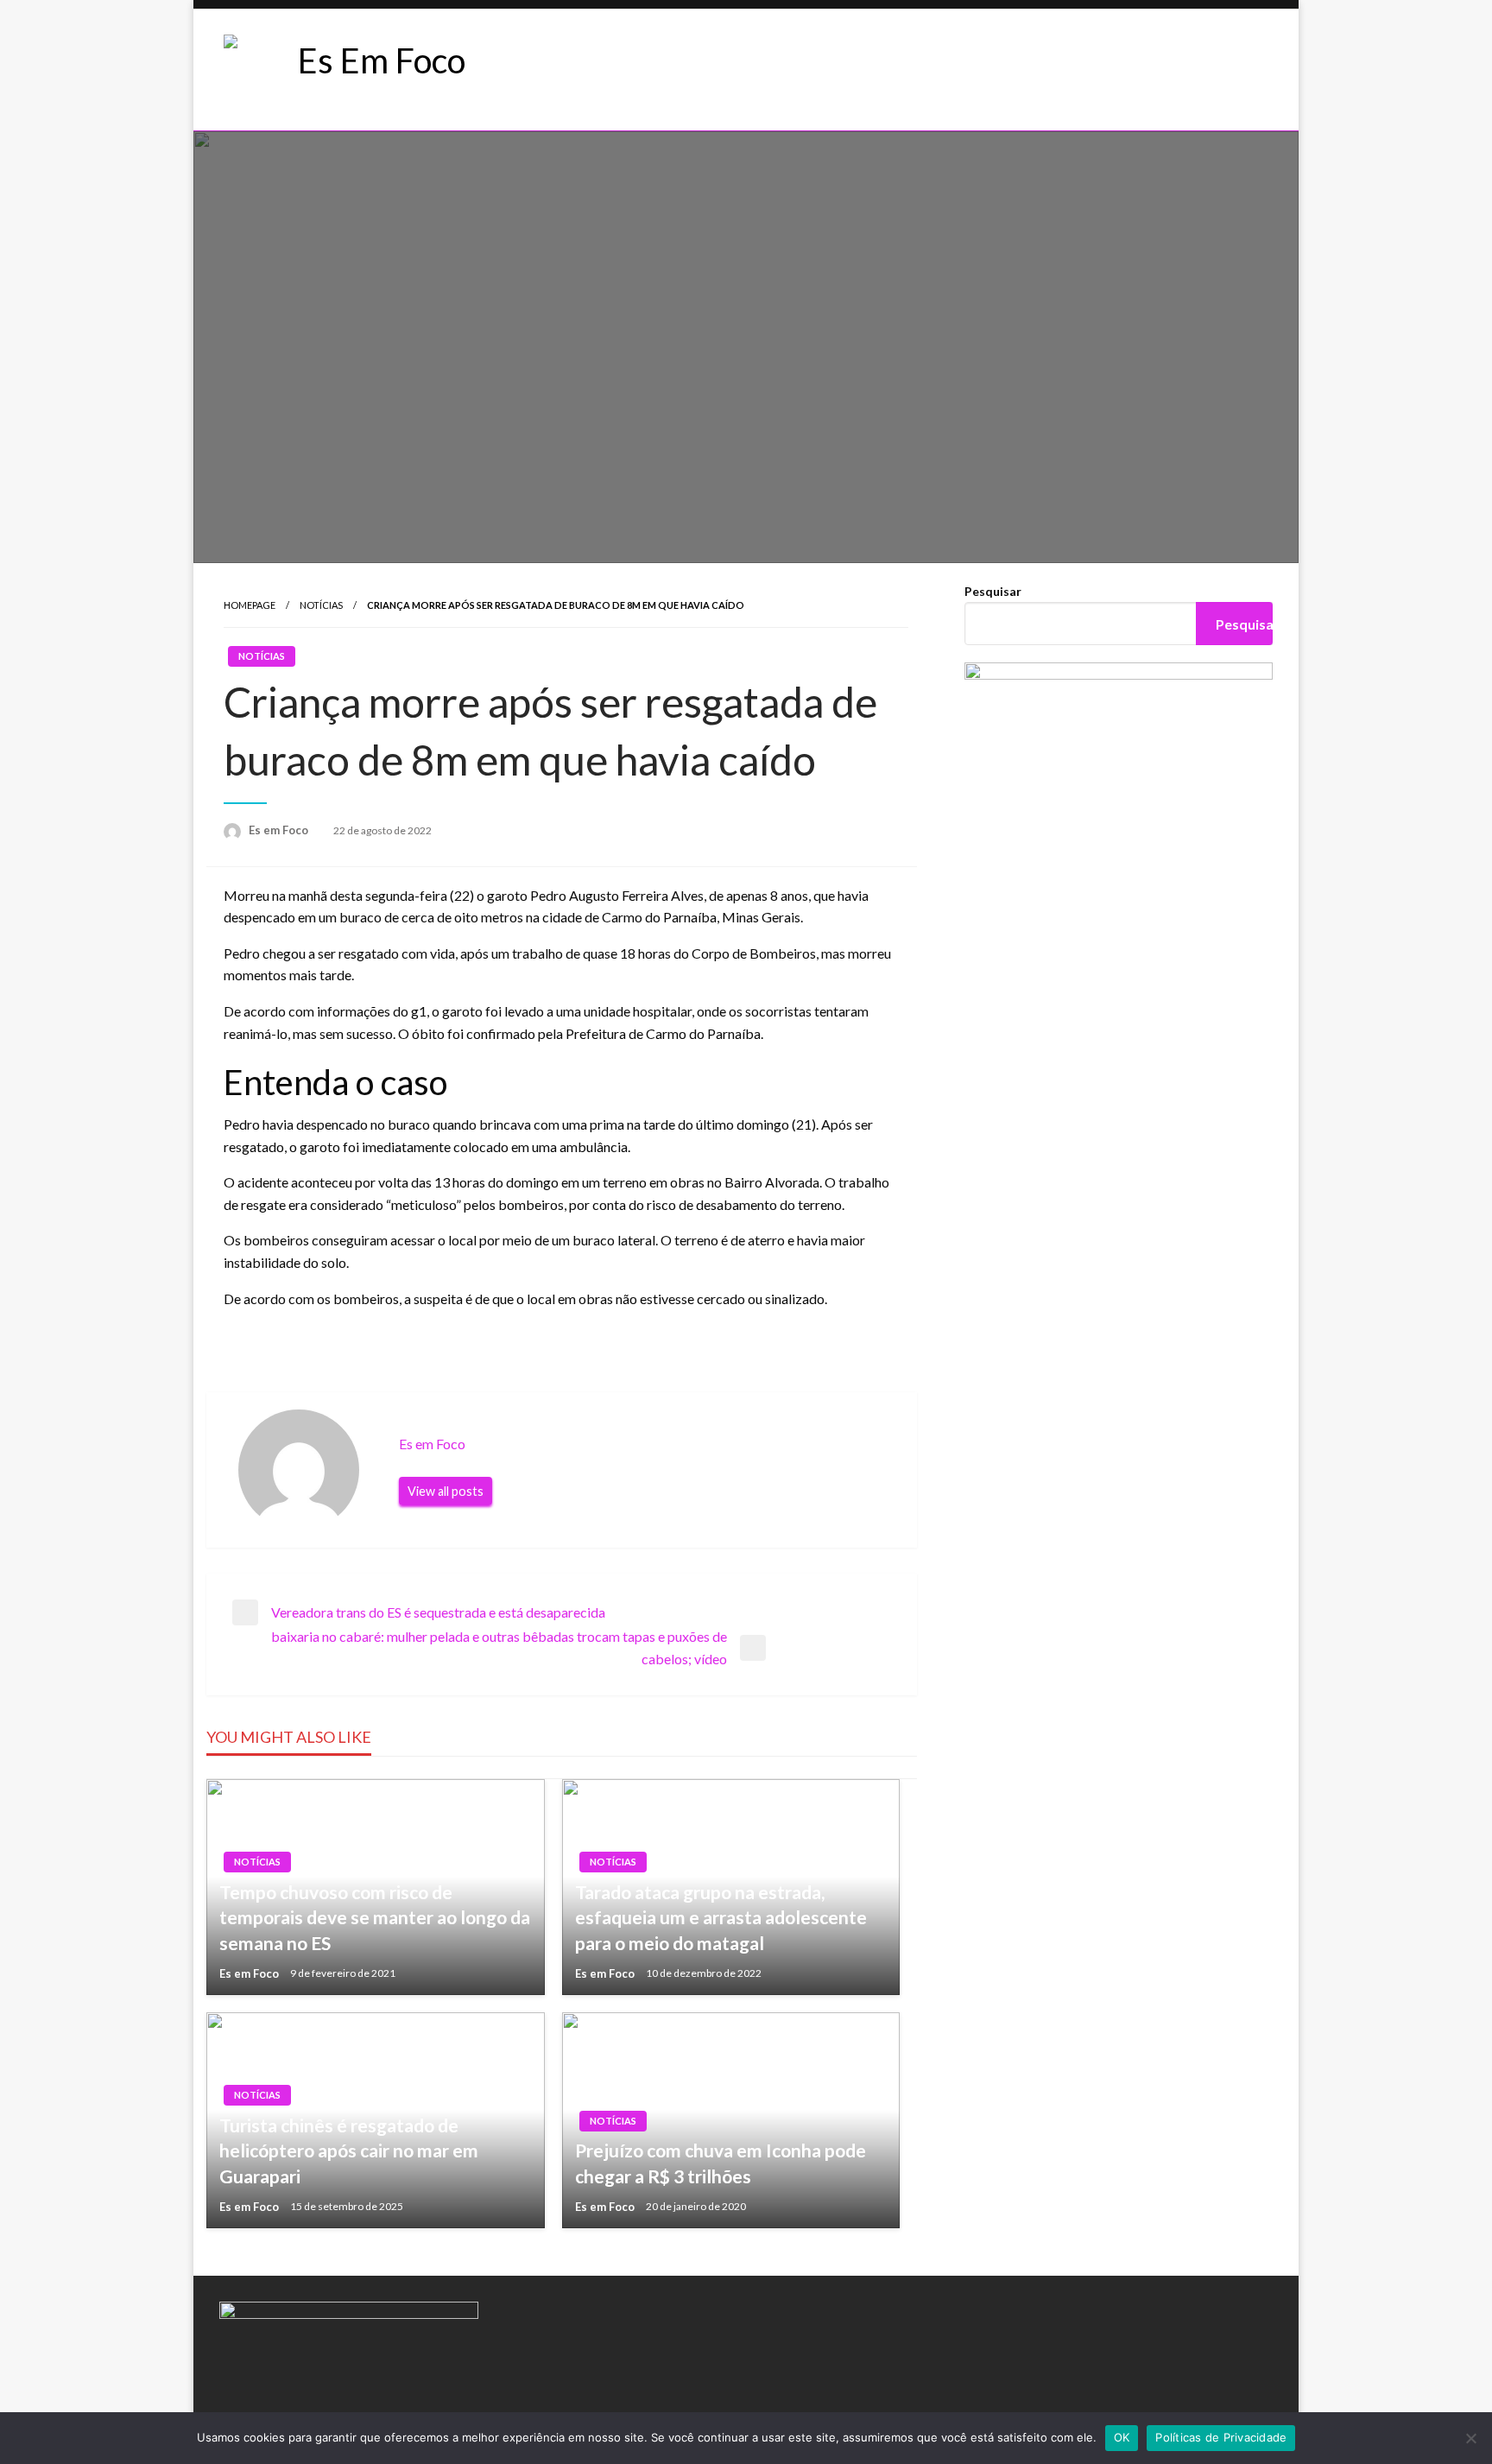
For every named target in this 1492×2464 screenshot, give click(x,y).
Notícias (321, 605)
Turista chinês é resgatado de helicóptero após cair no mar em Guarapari (349, 2150)
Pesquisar (993, 591)
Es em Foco (280, 830)
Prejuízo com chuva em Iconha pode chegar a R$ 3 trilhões (721, 2163)
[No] (1470, 2438)
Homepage (250, 605)
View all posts (446, 1491)
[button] (607, 70)
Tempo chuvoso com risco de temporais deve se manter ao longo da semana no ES (375, 1917)
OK (1122, 2437)
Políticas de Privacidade (1221, 2437)
